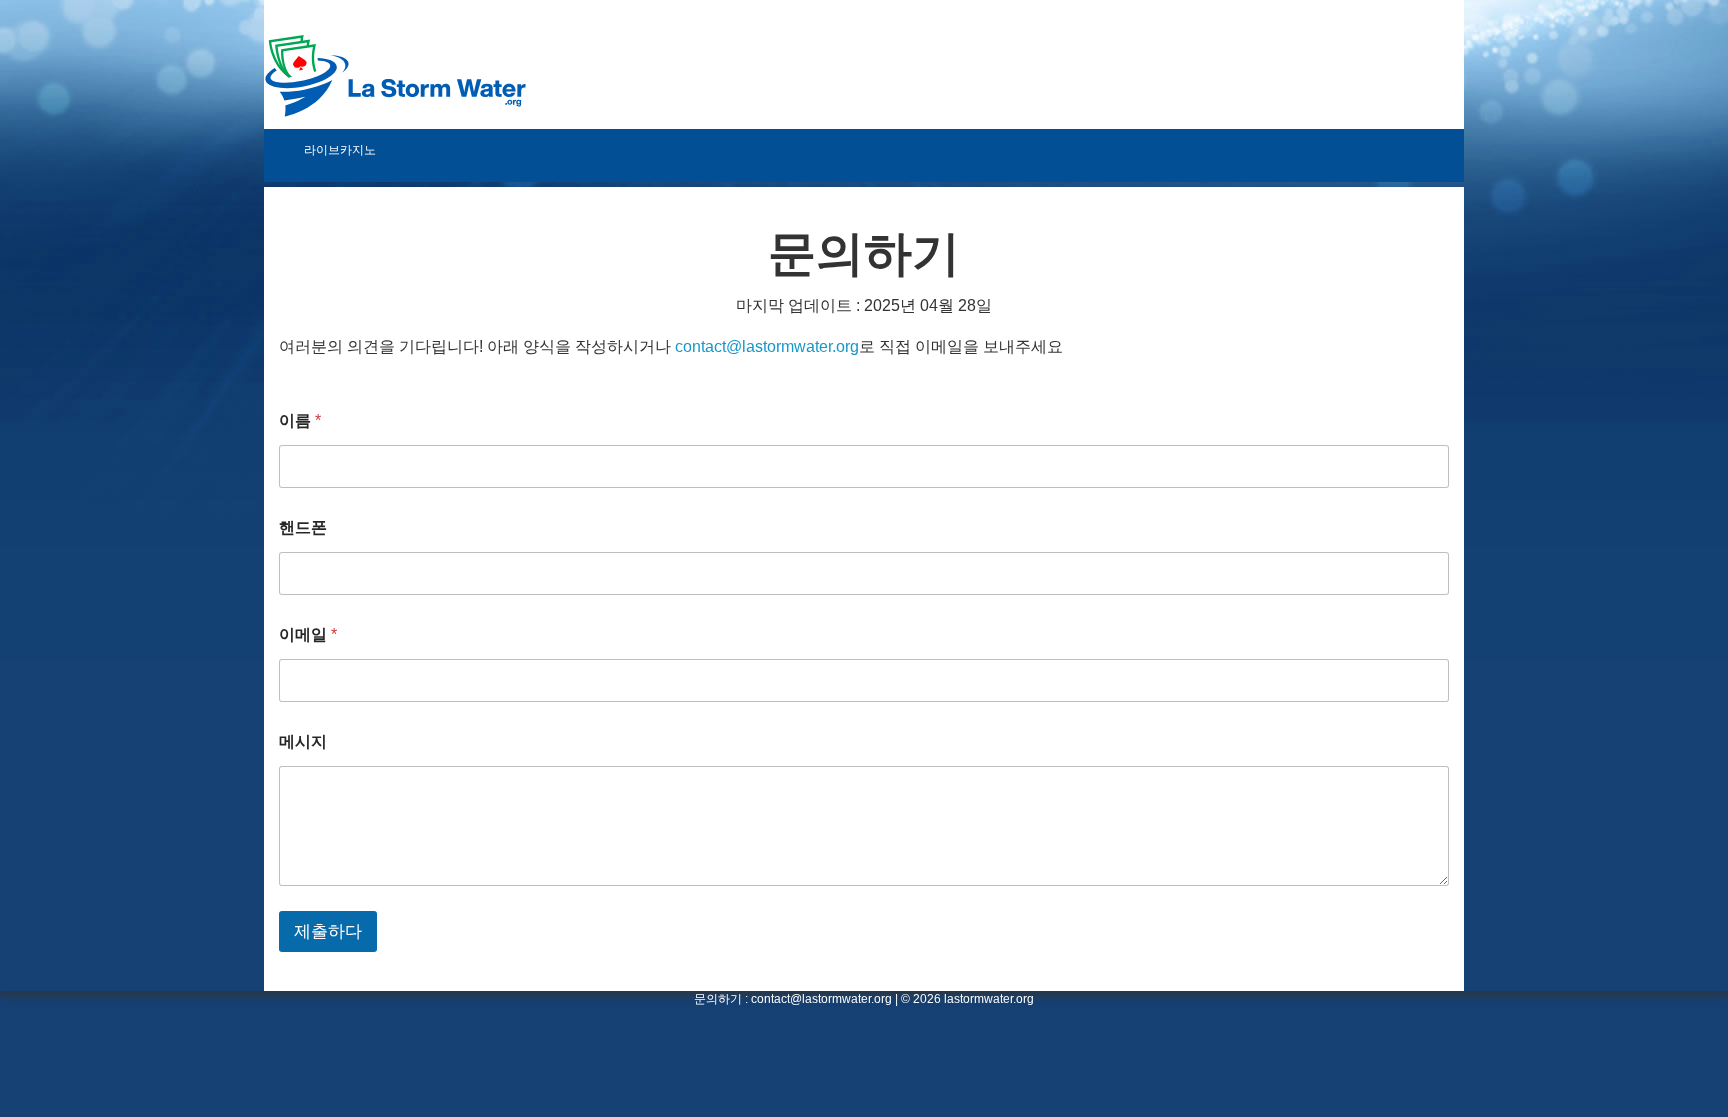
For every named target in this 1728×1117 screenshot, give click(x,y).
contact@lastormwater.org (767, 346)
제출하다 (328, 931)
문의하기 (718, 999)
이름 (300, 420)
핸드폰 (303, 527)
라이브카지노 (340, 150)
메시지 (303, 741)
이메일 (308, 634)
